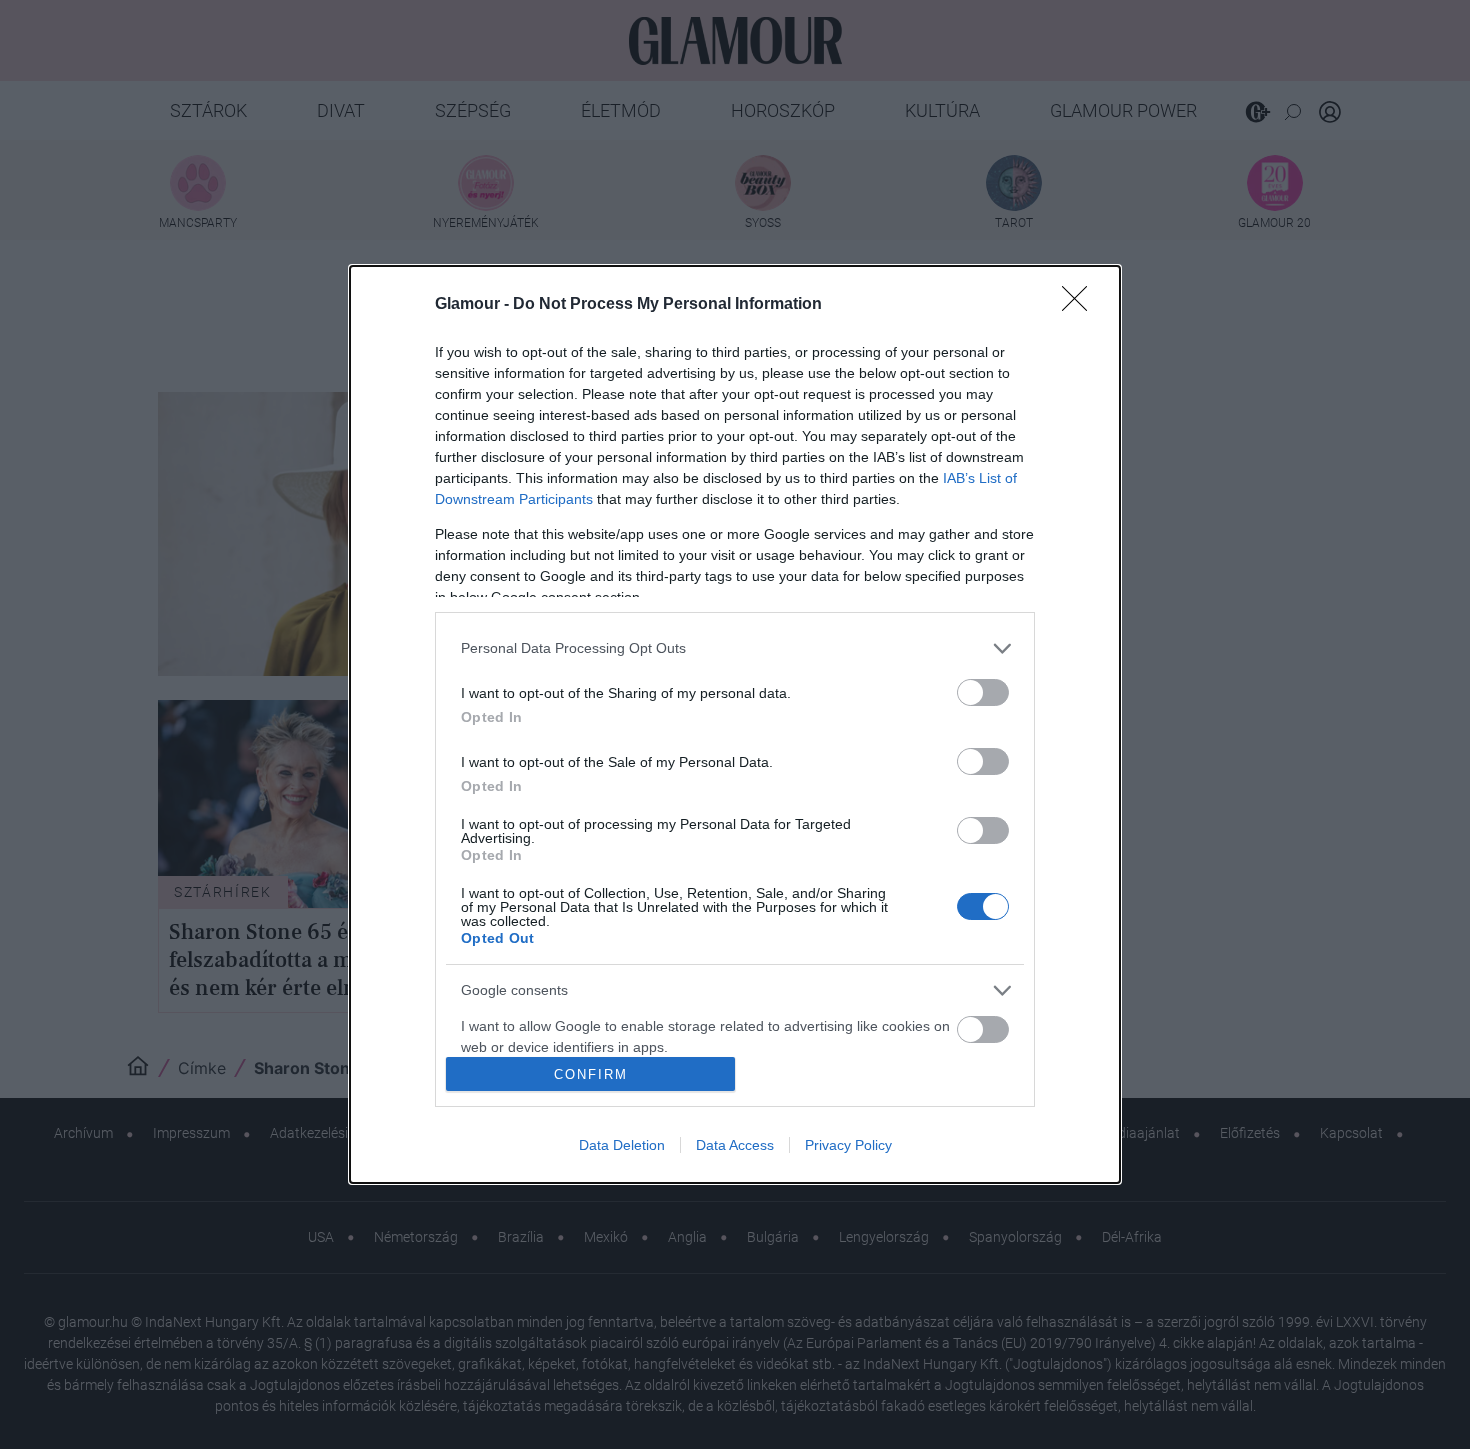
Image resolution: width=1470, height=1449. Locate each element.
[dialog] (735, 725)
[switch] (983, 692)
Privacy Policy (848, 1145)
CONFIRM (591, 1074)
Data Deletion (622, 1145)
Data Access (735, 1145)
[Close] (1081, 305)
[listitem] (735, 648)
